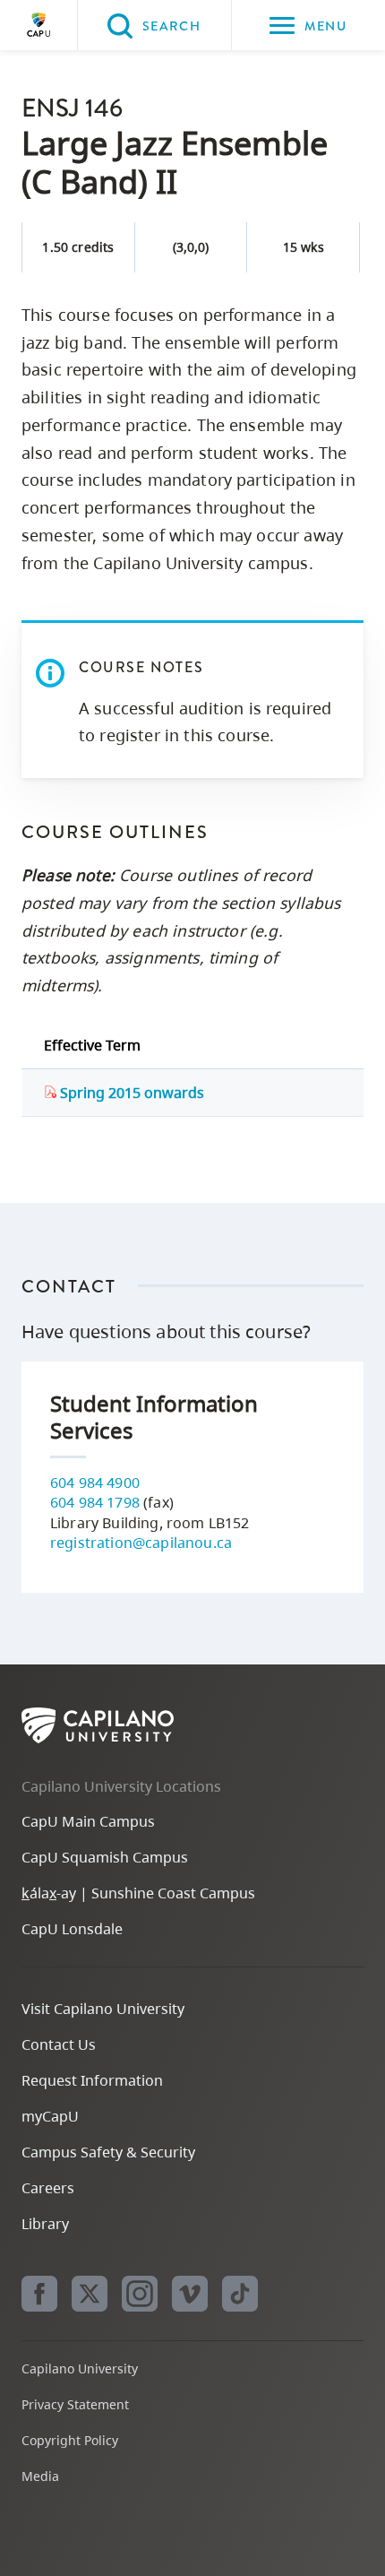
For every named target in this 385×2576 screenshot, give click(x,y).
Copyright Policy (70, 2440)
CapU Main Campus (88, 1821)
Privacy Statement (75, 2404)
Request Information (92, 2080)
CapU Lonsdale (72, 1929)
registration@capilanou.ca (141, 1543)
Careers (48, 2188)
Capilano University (38, 25)
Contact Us (59, 2044)
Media (40, 2476)
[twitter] (90, 2294)
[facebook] (39, 2294)
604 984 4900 (95, 1482)
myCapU (50, 2116)
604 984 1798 (95, 1502)
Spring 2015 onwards (130, 1093)
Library (45, 2224)
